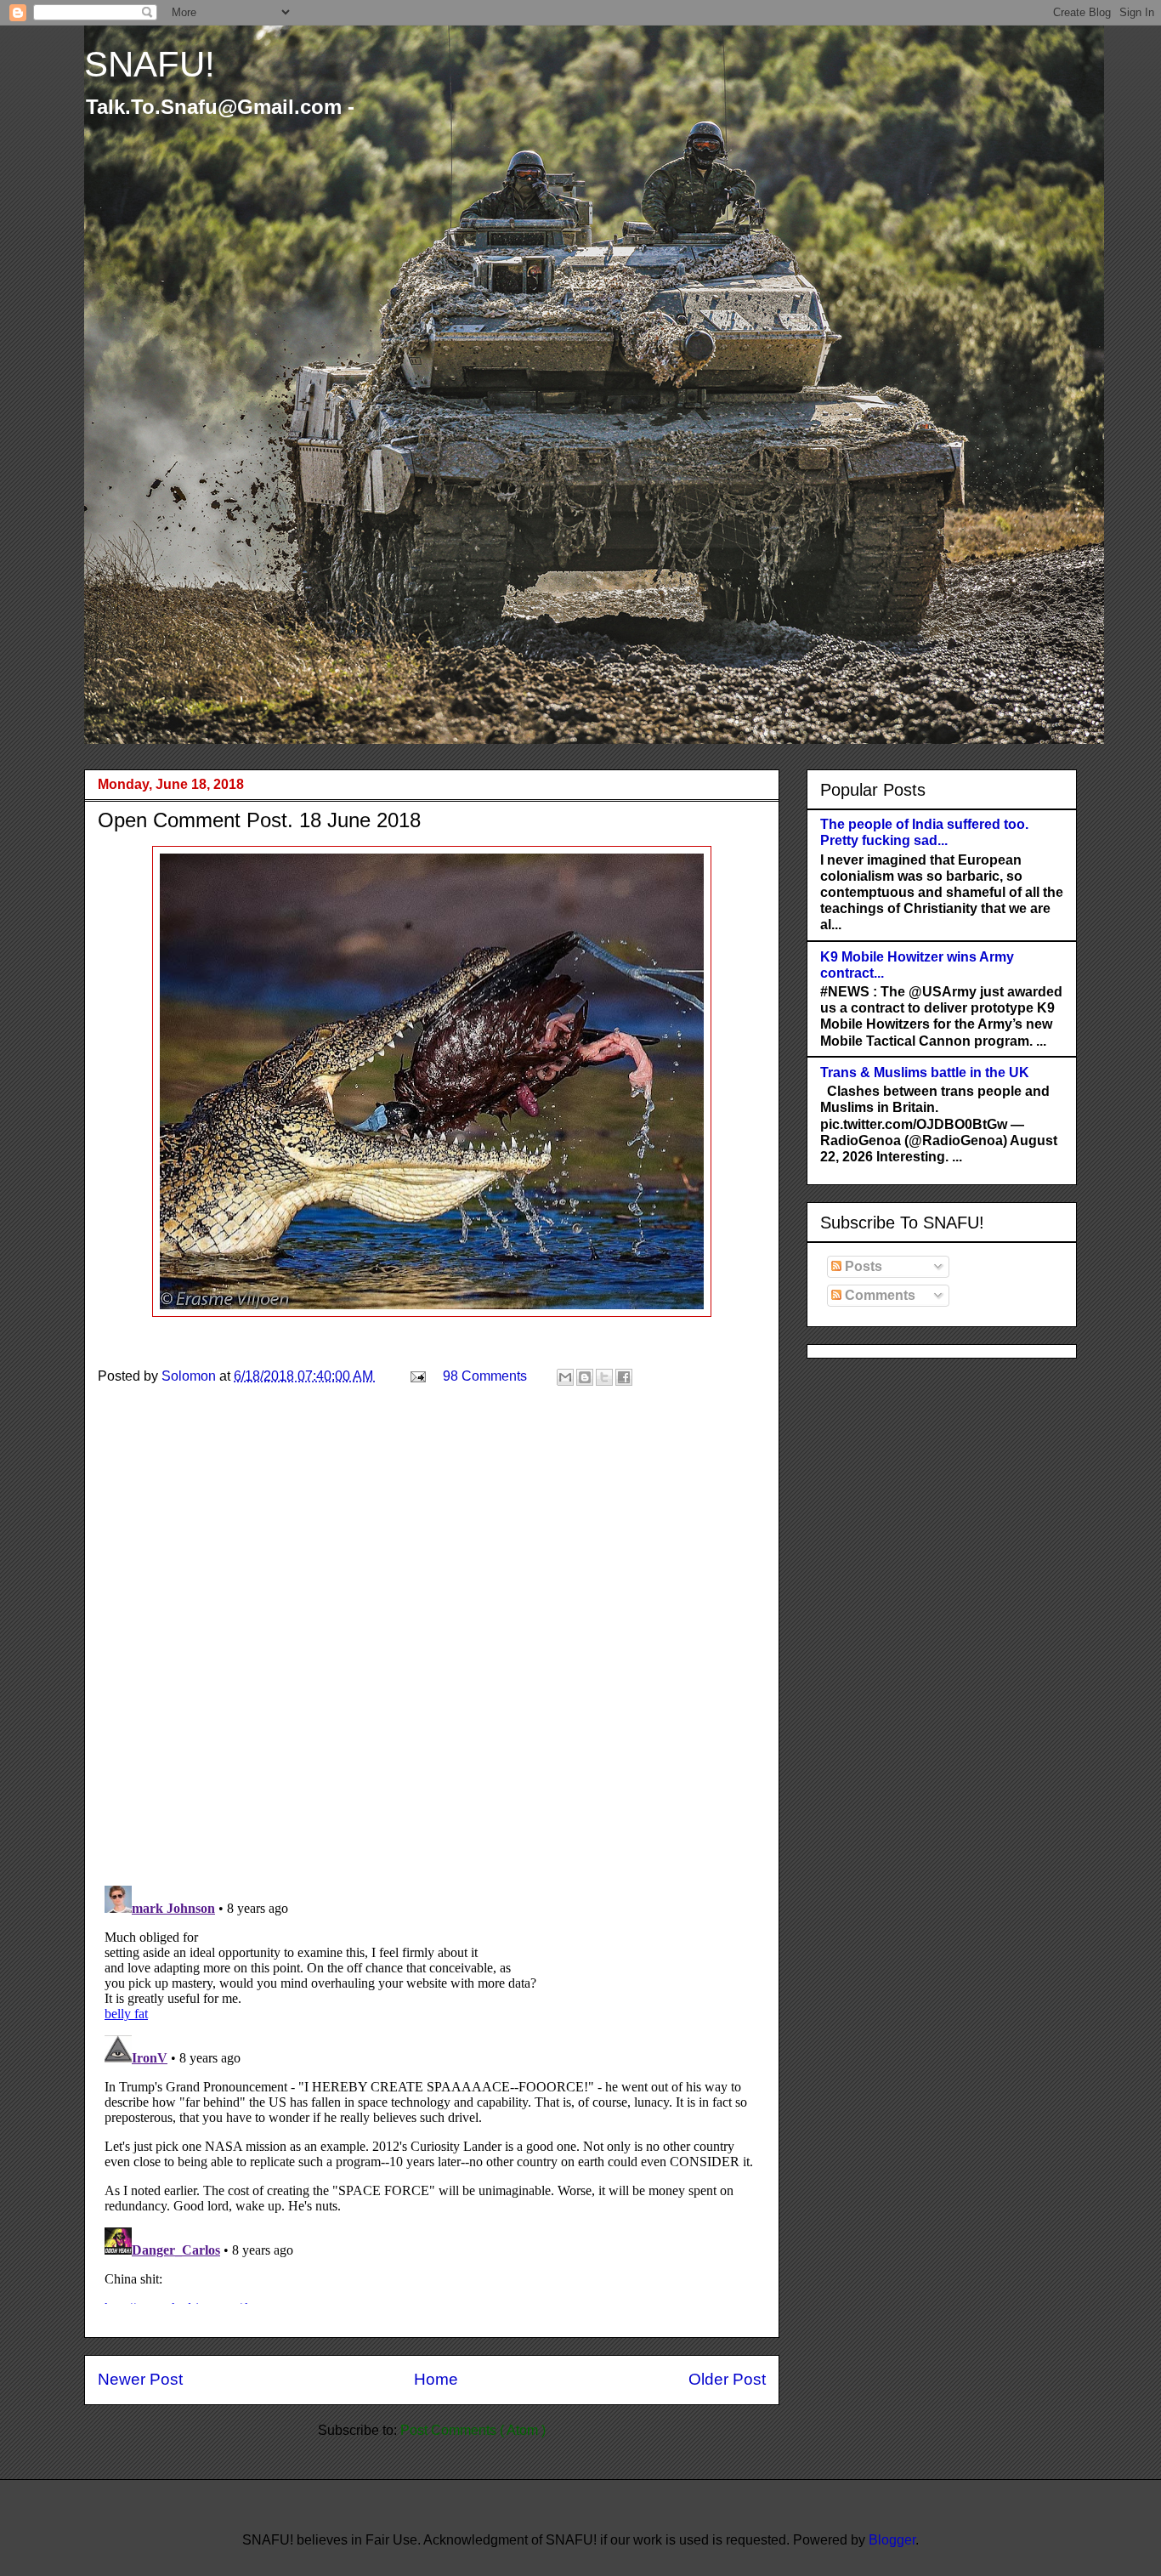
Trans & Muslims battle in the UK (925, 1072)
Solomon (190, 1376)
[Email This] (565, 1377)
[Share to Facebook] (624, 1377)
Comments (878, 1295)
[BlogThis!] (585, 1377)
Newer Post (140, 2379)
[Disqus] (432, 1651)
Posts (862, 1266)
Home (436, 2379)
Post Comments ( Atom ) (473, 2430)
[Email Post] (416, 1376)
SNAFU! (150, 64)
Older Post (727, 2379)
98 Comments (485, 1376)
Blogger (892, 2540)
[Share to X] (604, 1377)
